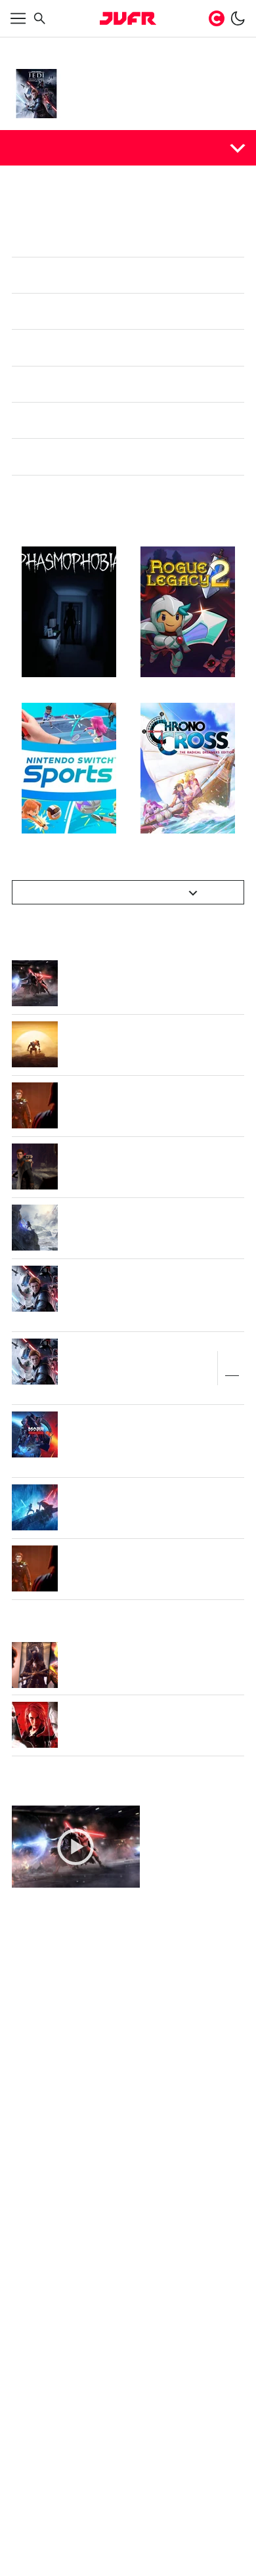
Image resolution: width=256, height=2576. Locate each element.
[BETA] (128, 18)
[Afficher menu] (18, 18)
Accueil (26, 47)
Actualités (41, 147)
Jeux (56, 47)
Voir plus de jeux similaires (121, 992)
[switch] (238, 18)
